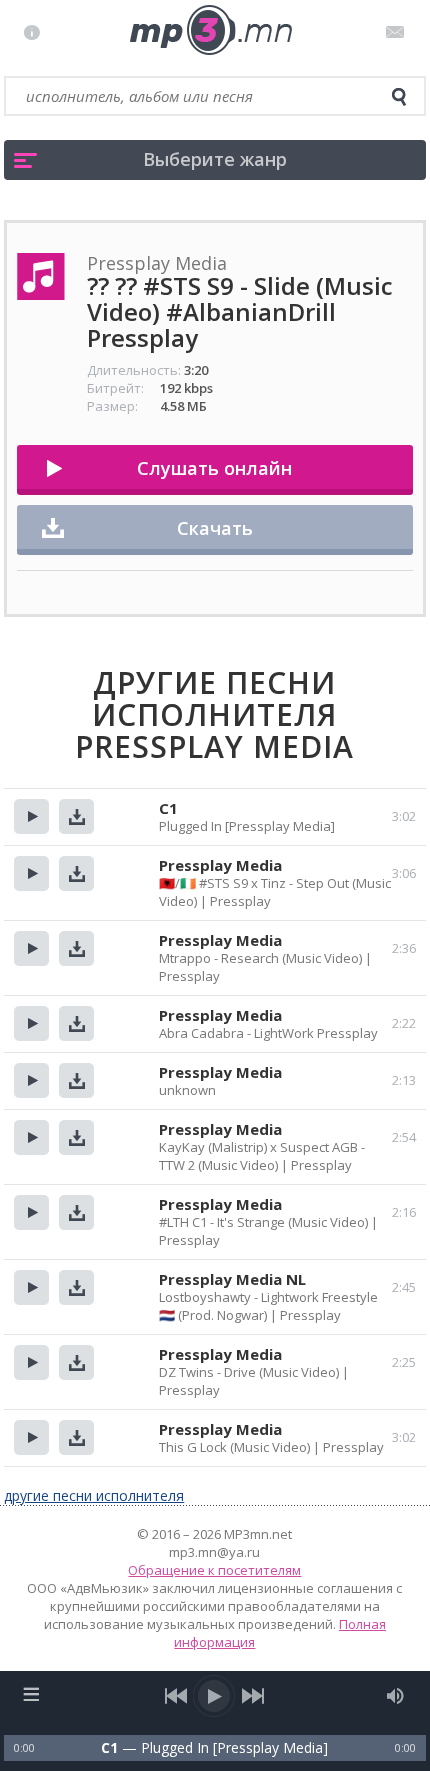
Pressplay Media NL (232, 1279)
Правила (36, 32)
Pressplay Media (220, 865)
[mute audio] (395, 1696)
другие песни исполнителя (94, 1495)
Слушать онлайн (214, 468)
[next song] (253, 1696)
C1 (168, 808)
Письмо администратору (398, 32)
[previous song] (176, 1696)
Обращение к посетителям (214, 1570)
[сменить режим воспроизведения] (30, 1694)
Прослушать (31, 816)
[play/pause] (215, 1696)
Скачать (215, 528)
